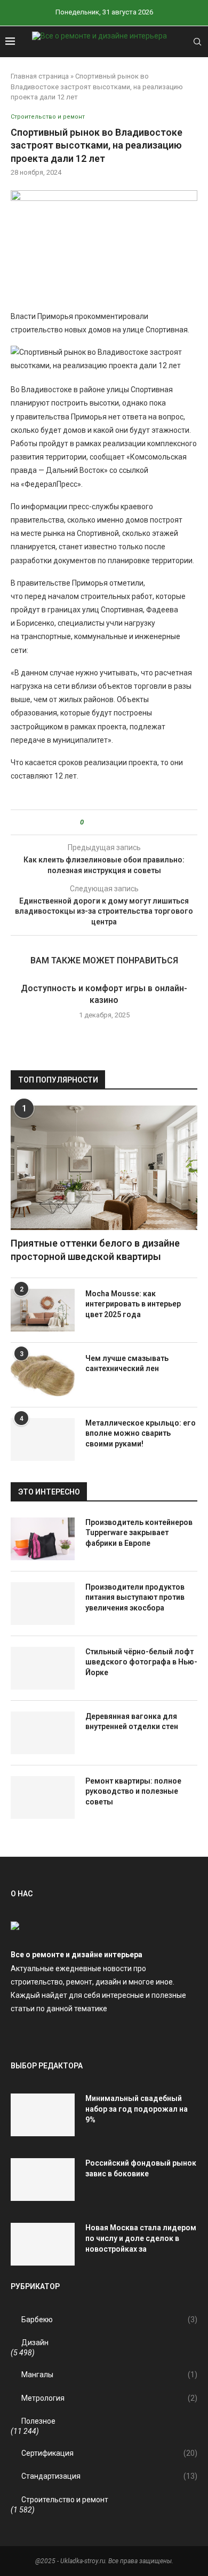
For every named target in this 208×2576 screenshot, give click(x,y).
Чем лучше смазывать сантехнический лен (127, 1364)
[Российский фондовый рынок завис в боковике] (43, 2180)
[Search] (197, 42)
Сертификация (109, 2453)
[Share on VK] (101, 822)
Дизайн (35, 2342)
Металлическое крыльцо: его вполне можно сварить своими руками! (141, 1433)
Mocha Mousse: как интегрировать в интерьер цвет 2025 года (133, 1304)
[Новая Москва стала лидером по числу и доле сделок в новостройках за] (43, 2244)
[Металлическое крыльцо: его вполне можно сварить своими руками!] (43, 1439)
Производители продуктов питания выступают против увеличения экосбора (135, 1597)
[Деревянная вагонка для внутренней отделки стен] (43, 1733)
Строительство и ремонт (65, 2500)
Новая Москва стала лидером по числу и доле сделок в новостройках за (141, 2238)
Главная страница (40, 76)
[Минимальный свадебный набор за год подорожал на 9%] (43, 2115)
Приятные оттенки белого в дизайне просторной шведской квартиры (95, 1250)
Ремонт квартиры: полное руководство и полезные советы (133, 1791)
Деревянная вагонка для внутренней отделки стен (132, 1722)
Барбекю (109, 2320)
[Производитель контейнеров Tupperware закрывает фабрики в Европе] (43, 1539)
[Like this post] (89, 822)
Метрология (109, 2398)
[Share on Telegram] (121, 822)
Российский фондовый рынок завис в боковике (141, 2168)
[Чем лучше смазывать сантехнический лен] (43, 1375)
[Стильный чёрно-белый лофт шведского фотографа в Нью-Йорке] (43, 1668)
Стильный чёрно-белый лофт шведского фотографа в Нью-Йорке (141, 1662)
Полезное (38, 2421)
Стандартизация (109, 2476)
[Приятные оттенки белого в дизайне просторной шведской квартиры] (104, 1168)
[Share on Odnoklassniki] (111, 822)
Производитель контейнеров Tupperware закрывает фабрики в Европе (139, 1533)
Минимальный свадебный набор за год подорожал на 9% (137, 2109)
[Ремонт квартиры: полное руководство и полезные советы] (43, 1797)
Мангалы (109, 2375)
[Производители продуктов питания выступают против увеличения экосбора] (43, 1604)
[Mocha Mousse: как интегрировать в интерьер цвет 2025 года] (43, 1310)
